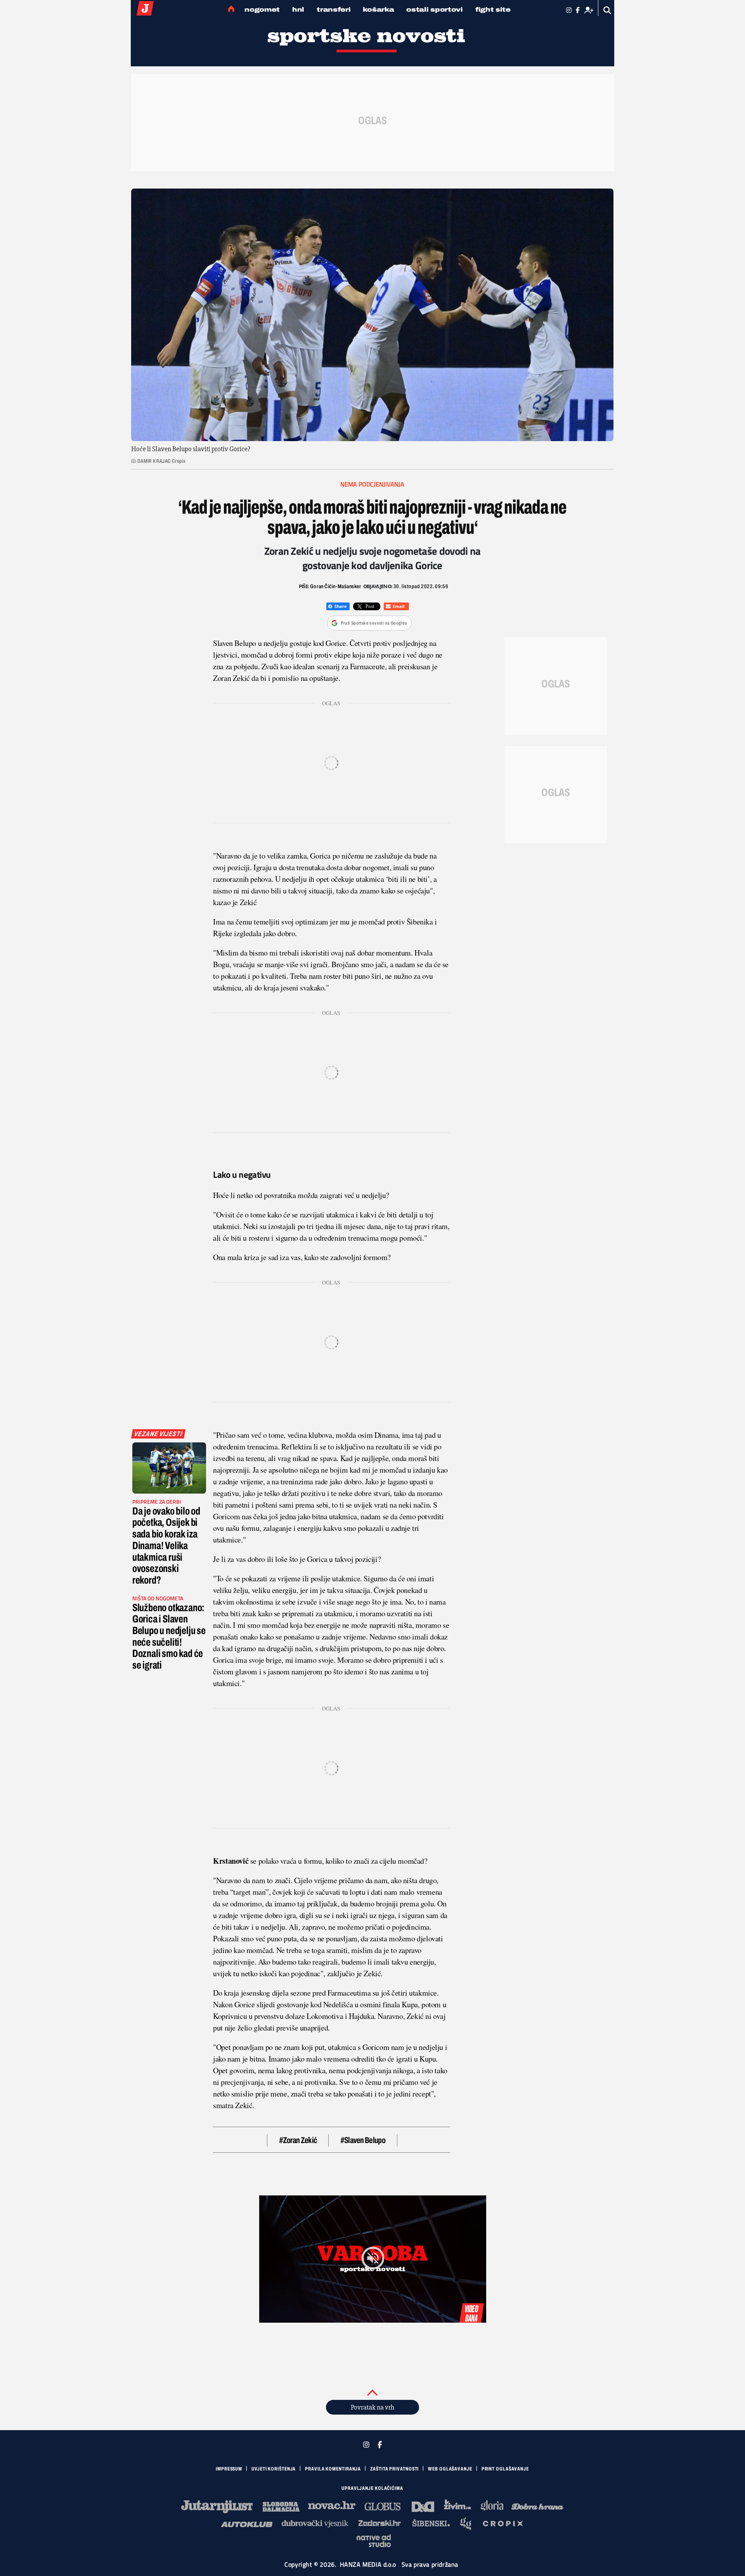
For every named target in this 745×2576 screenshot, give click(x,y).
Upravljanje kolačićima (372, 2488)
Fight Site (493, 10)
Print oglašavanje (505, 2469)
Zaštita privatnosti (394, 2469)
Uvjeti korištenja (274, 2469)
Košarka (378, 10)
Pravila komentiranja (333, 2469)
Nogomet (262, 10)
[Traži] (607, 10)
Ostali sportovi (435, 10)
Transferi (334, 10)
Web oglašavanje (450, 2469)
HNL (298, 10)
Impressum (229, 2469)
